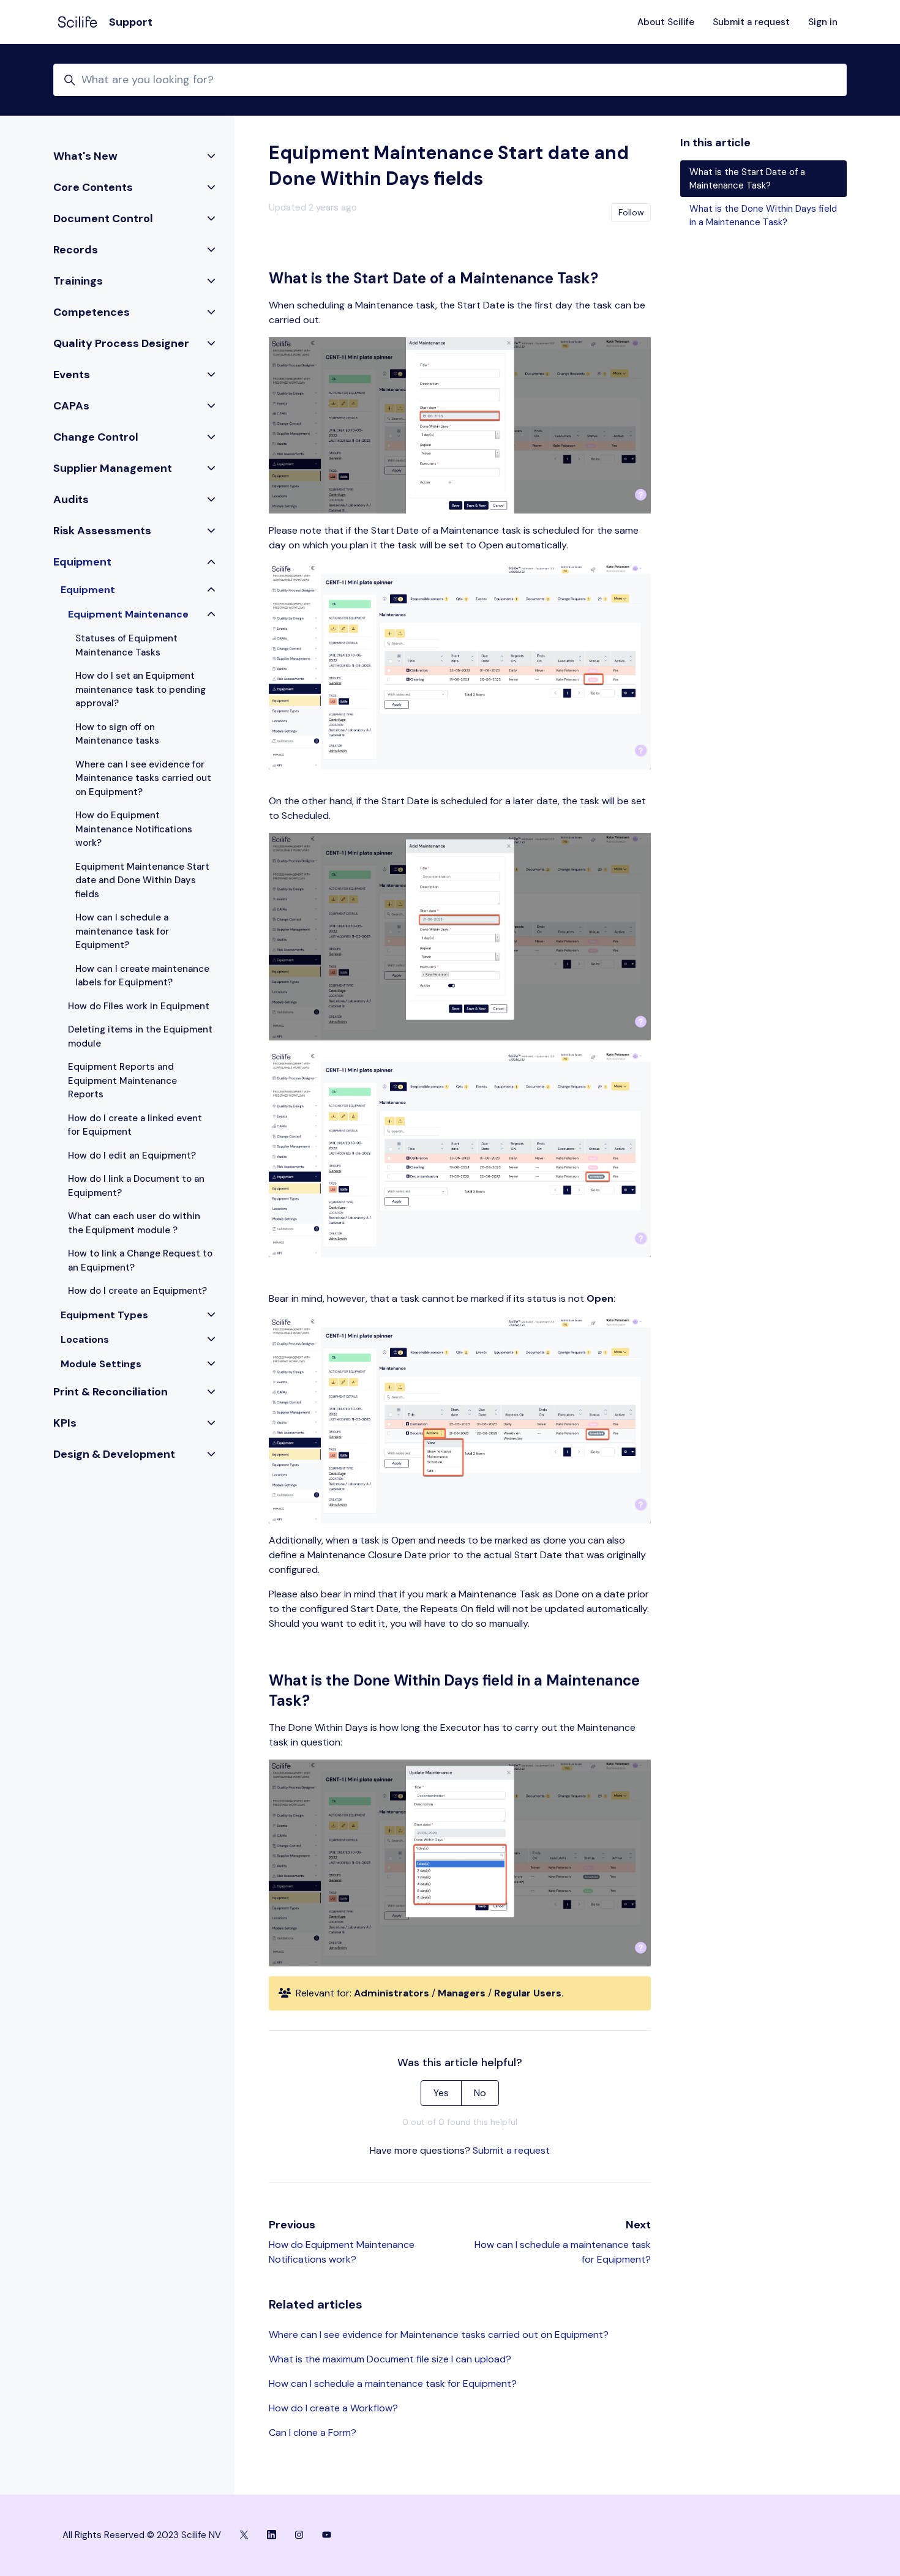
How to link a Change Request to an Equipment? (140, 1260)
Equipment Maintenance (128, 614)
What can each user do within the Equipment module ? (134, 1223)
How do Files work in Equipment (139, 1006)
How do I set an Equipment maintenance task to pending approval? (141, 689)
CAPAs (71, 406)
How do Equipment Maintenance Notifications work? (134, 829)
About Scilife (666, 22)
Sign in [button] (823, 22)
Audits (71, 499)
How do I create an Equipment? (137, 1291)
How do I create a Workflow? (333, 2408)
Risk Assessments (102, 531)
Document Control (103, 218)
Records (76, 250)
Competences (92, 312)
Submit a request (751, 22)
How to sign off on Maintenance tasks (117, 734)
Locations (85, 1339)
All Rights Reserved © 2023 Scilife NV (142, 2535)
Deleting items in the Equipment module (140, 1036)
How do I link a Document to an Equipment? (136, 1186)
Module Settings (101, 1364)
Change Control (96, 437)
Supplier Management (113, 468)
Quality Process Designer (121, 343)
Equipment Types (104, 1315)
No (480, 2093)
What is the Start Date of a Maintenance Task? (747, 179)
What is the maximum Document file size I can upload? (390, 2359)
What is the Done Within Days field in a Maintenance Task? (763, 216)
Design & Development (114, 1454)
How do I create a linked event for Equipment (135, 1125)
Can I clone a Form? (313, 2432)
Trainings (78, 281)
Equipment (82, 562)
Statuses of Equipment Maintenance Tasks (126, 645)
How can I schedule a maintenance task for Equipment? (393, 2384)
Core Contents (93, 187)
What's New (85, 156)
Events (72, 375)
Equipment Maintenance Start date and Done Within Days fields (142, 880)
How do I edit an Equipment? (132, 1155)
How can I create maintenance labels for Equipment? (142, 976)
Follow (631, 212)
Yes (441, 2093)
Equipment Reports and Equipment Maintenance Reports (122, 1081)
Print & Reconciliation (111, 1392)
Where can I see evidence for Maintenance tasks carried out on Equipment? (439, 2335)
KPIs (65, 1423)
